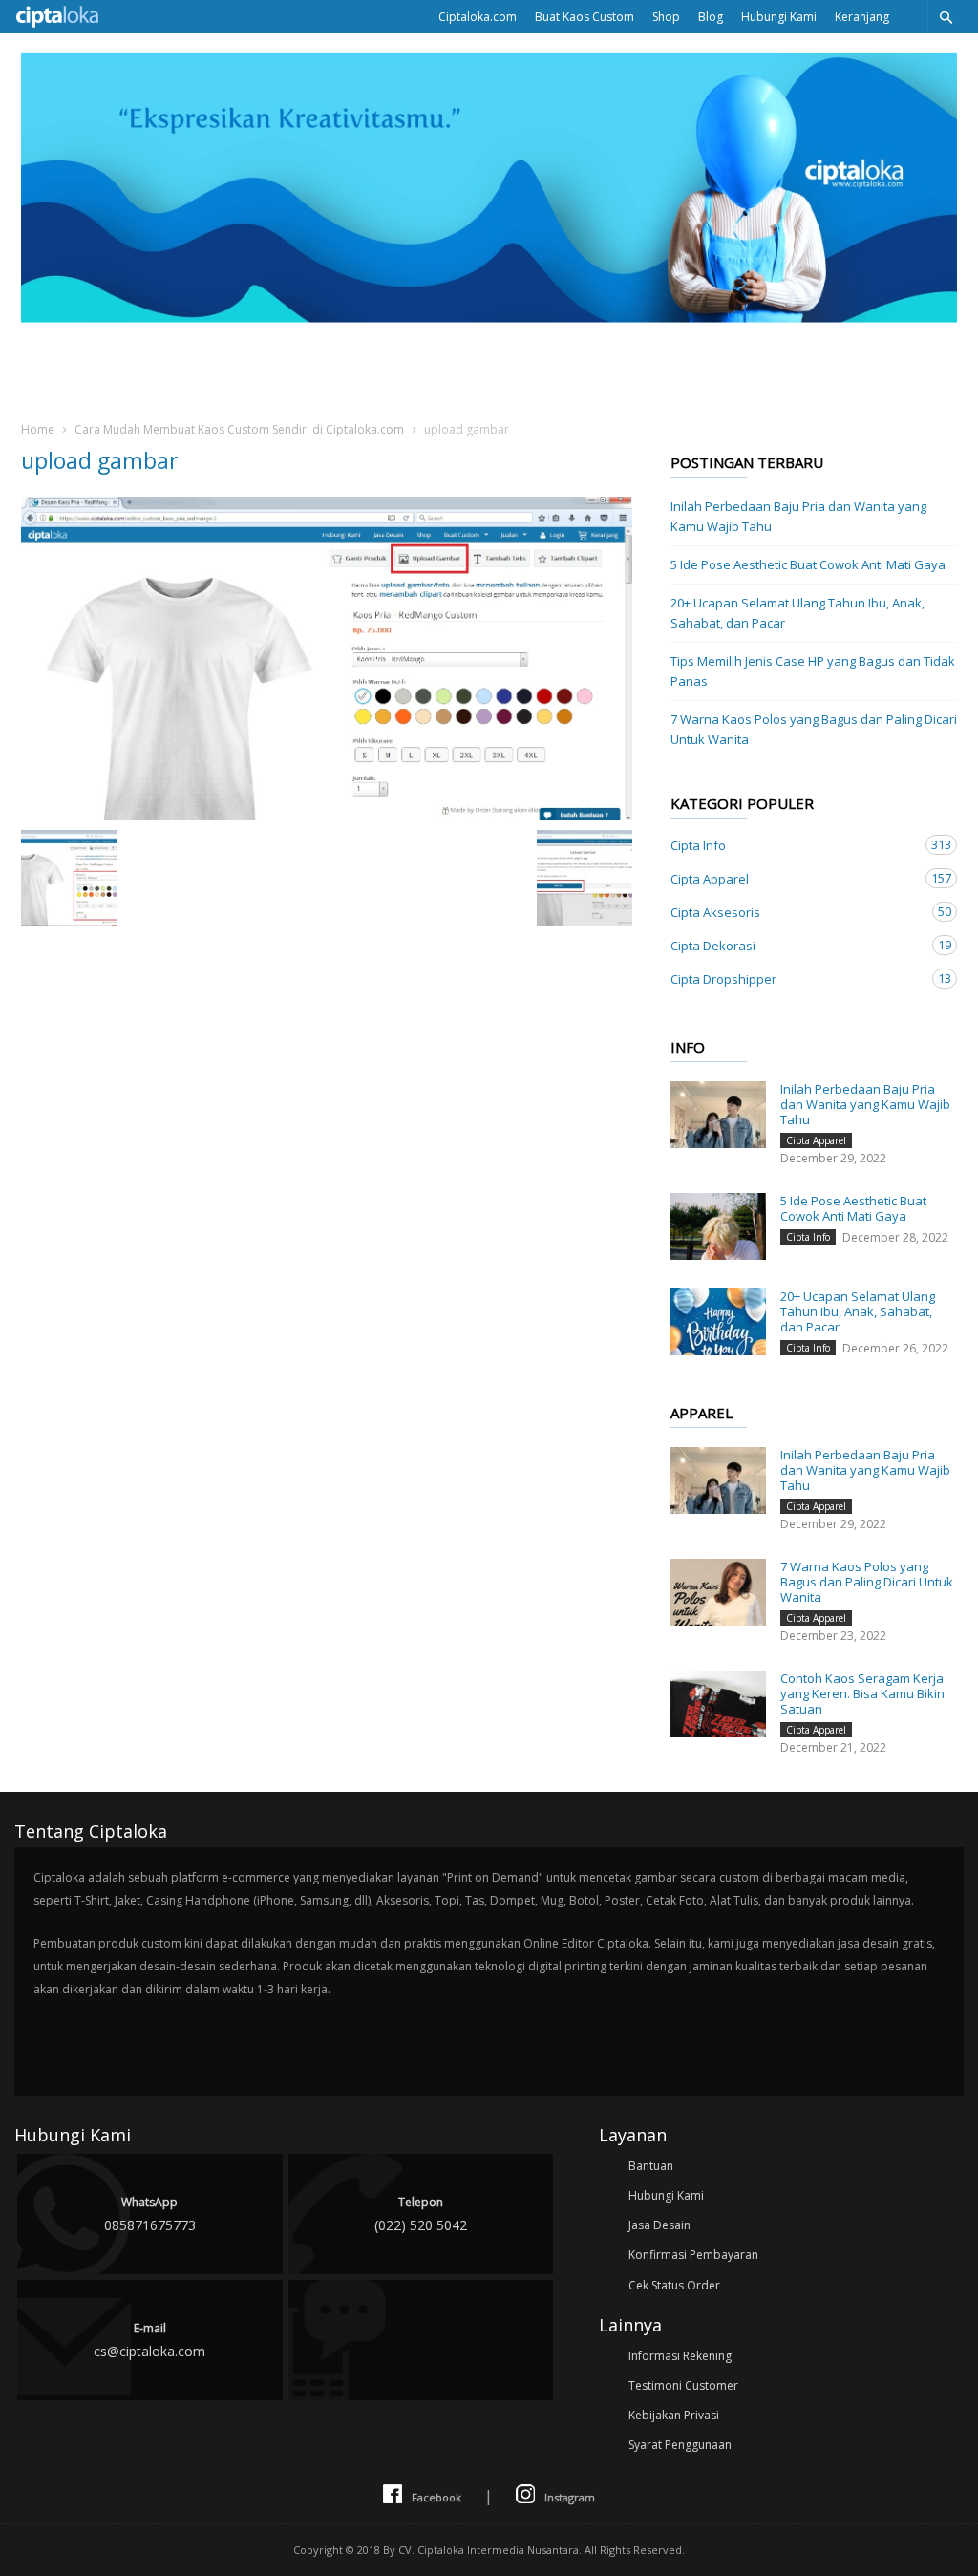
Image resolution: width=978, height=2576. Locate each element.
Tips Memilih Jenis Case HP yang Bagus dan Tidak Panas (813, 671)
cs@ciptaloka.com (149, 2340)
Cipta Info (795, 845)
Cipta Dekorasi (795, 945)
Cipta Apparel (795, 878)
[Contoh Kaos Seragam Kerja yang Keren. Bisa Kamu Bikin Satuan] (718, 1704)
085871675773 (150, 2214)
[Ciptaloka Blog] (489, 317)
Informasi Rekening (680, 2356)
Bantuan (651, 2166)
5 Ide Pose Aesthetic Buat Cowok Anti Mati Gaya (808, 564)
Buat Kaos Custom (585, 17)
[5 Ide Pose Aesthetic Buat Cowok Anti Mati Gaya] (718, 1226)
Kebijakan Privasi (674, 2415)
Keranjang (862, 17)
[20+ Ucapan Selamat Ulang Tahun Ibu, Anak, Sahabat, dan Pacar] (718, 1322)
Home (38, 429)
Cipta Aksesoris (795, 912)
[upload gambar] (327, 659)
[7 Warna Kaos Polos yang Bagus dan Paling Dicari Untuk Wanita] (718, 1592)
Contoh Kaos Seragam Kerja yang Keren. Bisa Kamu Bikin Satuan (862, 1693)
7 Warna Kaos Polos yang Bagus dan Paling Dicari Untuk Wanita (814, 729)
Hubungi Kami (779, 17)
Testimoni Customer (683, 2385)
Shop (666, 17)
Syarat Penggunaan (680, 2445)
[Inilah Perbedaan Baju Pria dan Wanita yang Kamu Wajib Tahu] (718, 1115)
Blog (711, 17)
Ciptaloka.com (478, 17)
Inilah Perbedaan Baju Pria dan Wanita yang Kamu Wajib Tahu (798, 516)
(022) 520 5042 (421, 2214)
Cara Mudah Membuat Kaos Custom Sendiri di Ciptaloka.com (239, 429)
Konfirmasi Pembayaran (693, 2255)
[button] (946, 17)
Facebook (436, 2497)
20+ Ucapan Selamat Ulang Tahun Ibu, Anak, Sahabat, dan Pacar (797, 613)
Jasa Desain (659, 2225)
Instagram (570, 2497)
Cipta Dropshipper (795, 979)
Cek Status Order (674, 2285)
